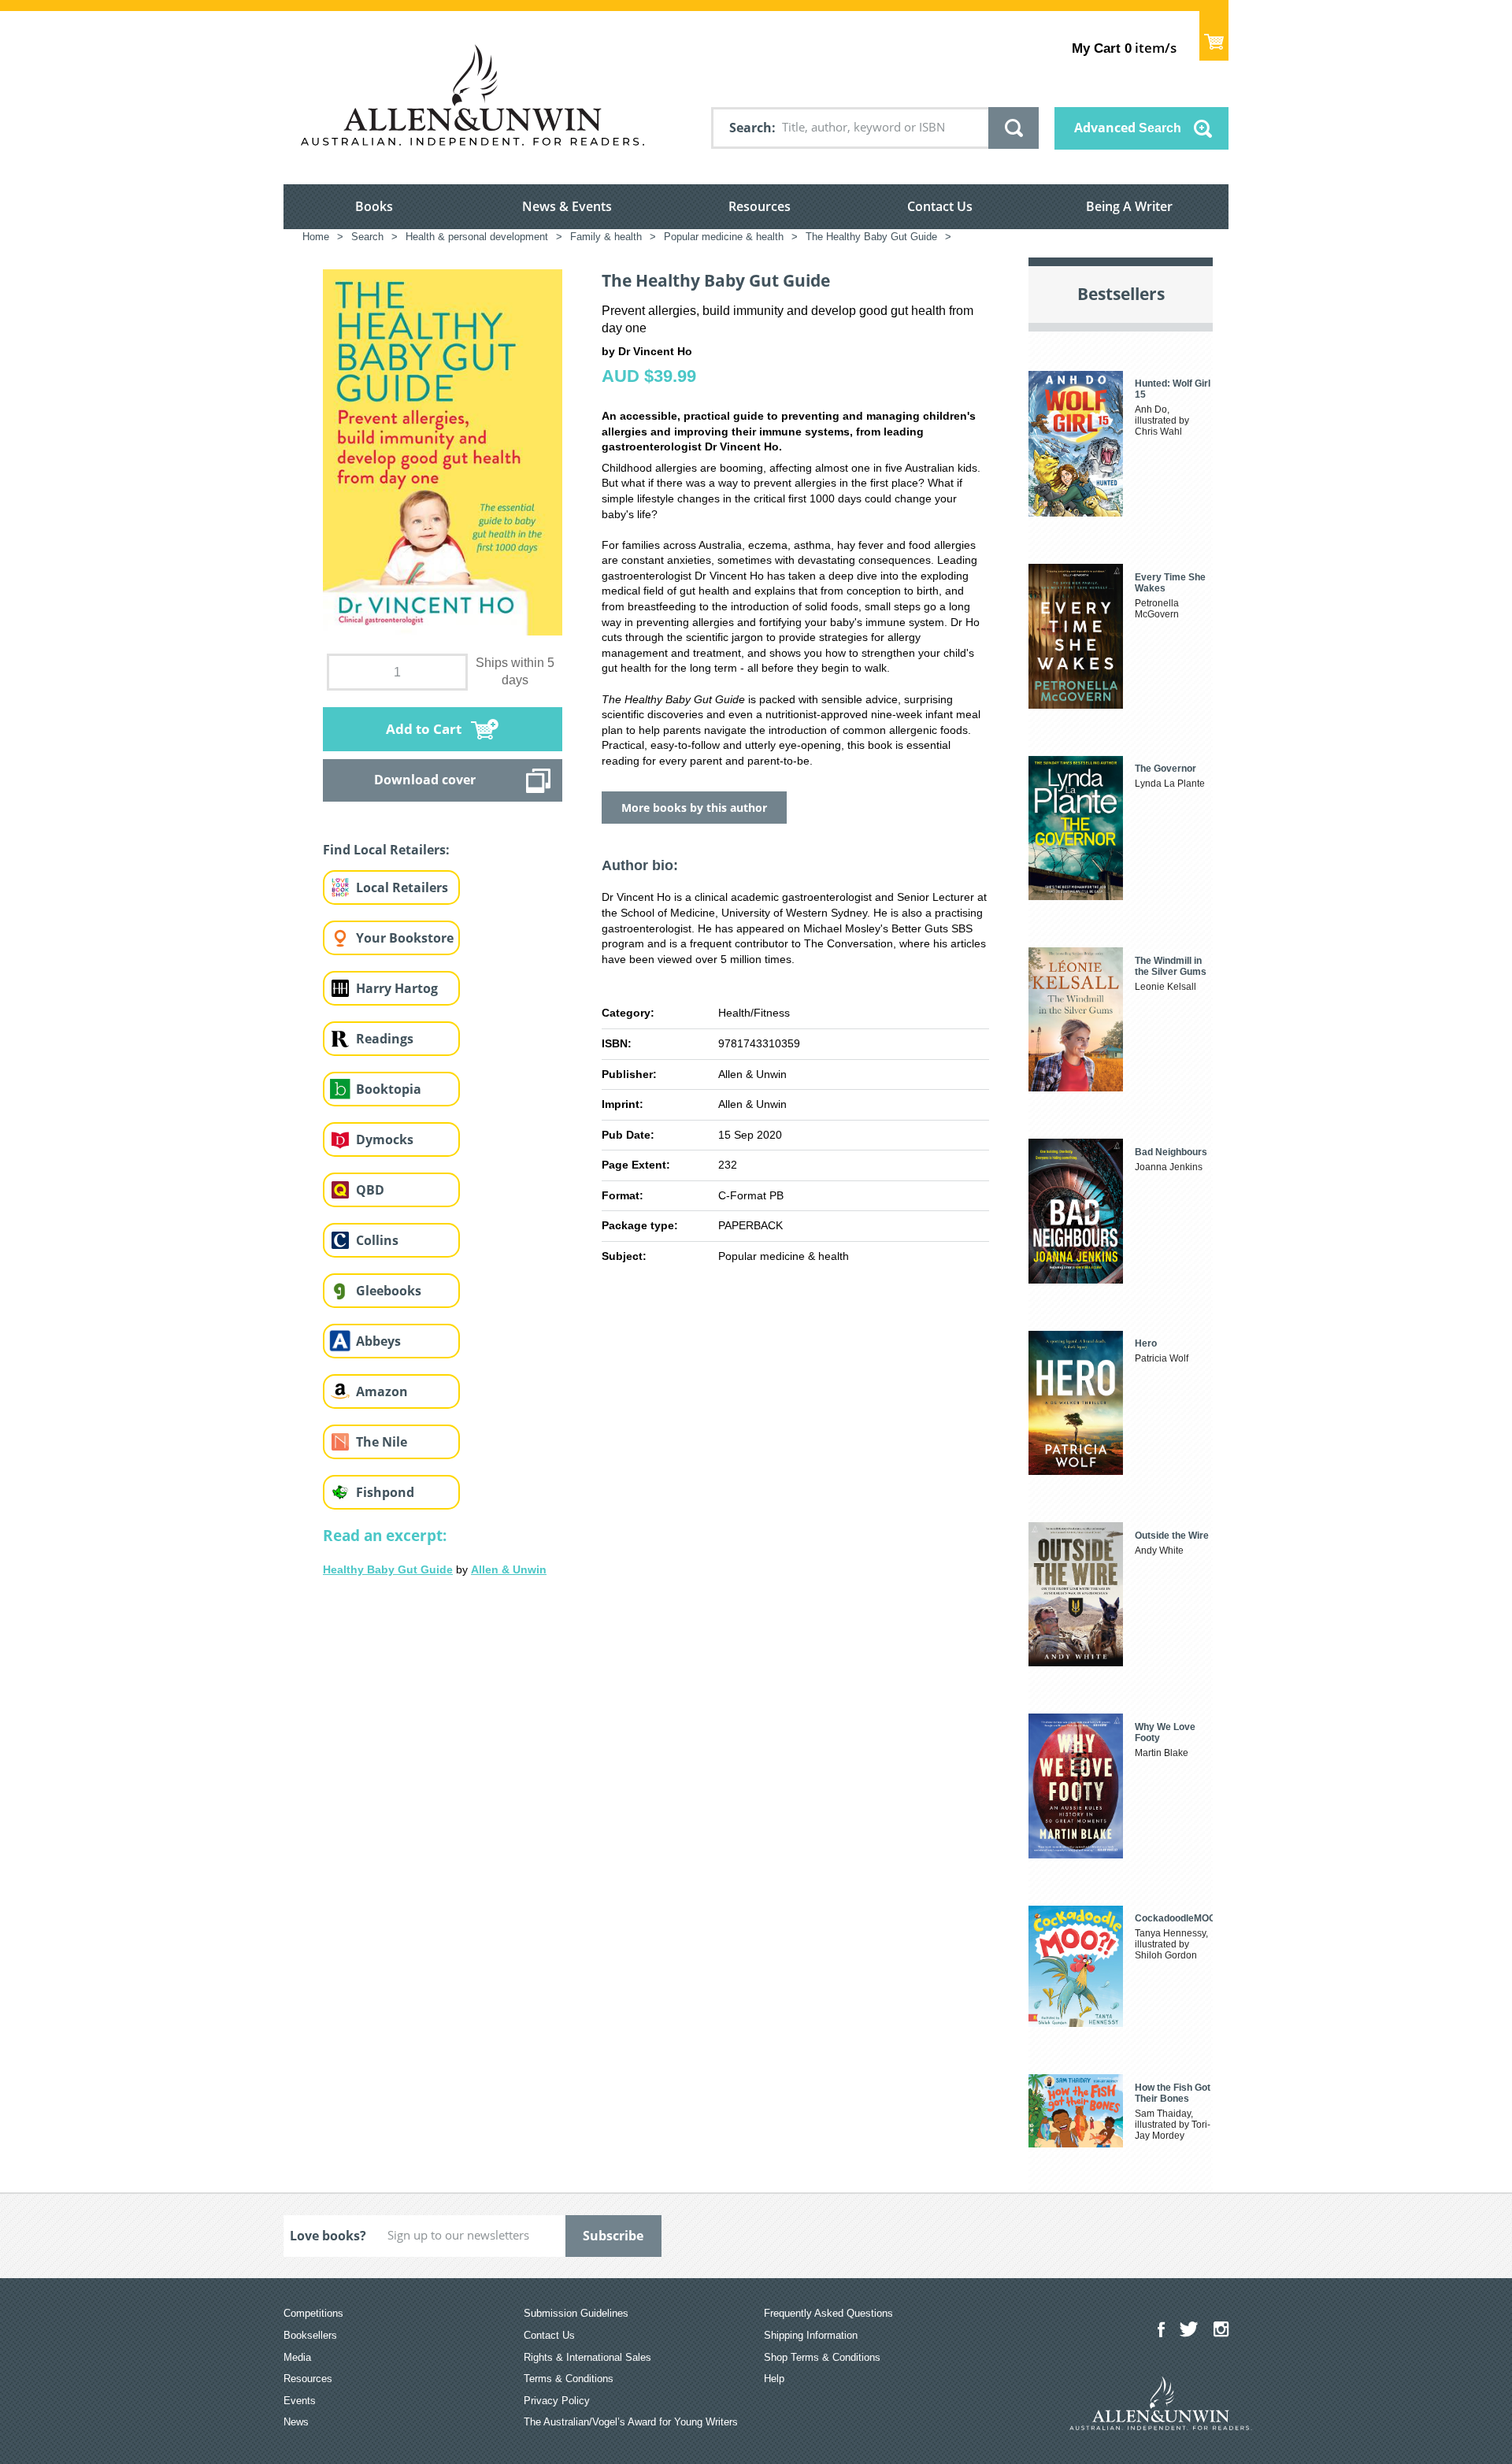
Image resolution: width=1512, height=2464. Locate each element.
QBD (370, 1190)
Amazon (382, 1391)
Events (300, 2401)
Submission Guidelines (576, 2313)
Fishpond (385, 1492)
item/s (1124, 48)
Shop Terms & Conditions (822, 2357)
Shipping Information (811, 2335)
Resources (760, 206)
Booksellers (310, 2335)
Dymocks (385, 1139)
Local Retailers (402, 887)
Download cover (425, 780)
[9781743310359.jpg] (443, 451)
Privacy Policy (557, 2401)
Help (774, 2379)
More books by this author (694, 808)
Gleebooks (389, 1291)
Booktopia (389, 1089)
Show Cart (1214, 36)
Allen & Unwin (509, 1569)
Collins (377, 1240)
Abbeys (378, 1341)
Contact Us (940, 206)
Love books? (328, 2236)
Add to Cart (424, 729)
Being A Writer (1129, 206)
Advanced (1128, 128)
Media (297, 2357)
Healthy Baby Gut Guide (388, 1569)
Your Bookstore (405, 938)
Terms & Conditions (569, 2379)
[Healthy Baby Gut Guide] (656, 1825)
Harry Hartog (397, 988)
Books (374, 206)
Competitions (313, 2313)
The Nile (382, 1442)
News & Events (567, 206)
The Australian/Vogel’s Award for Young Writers (631, 2422)
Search (750, 128)
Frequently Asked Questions (828, 2313)
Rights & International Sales (587, 2357)
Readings (385, 1039)
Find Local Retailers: (386, 850)
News (296, 2422)
